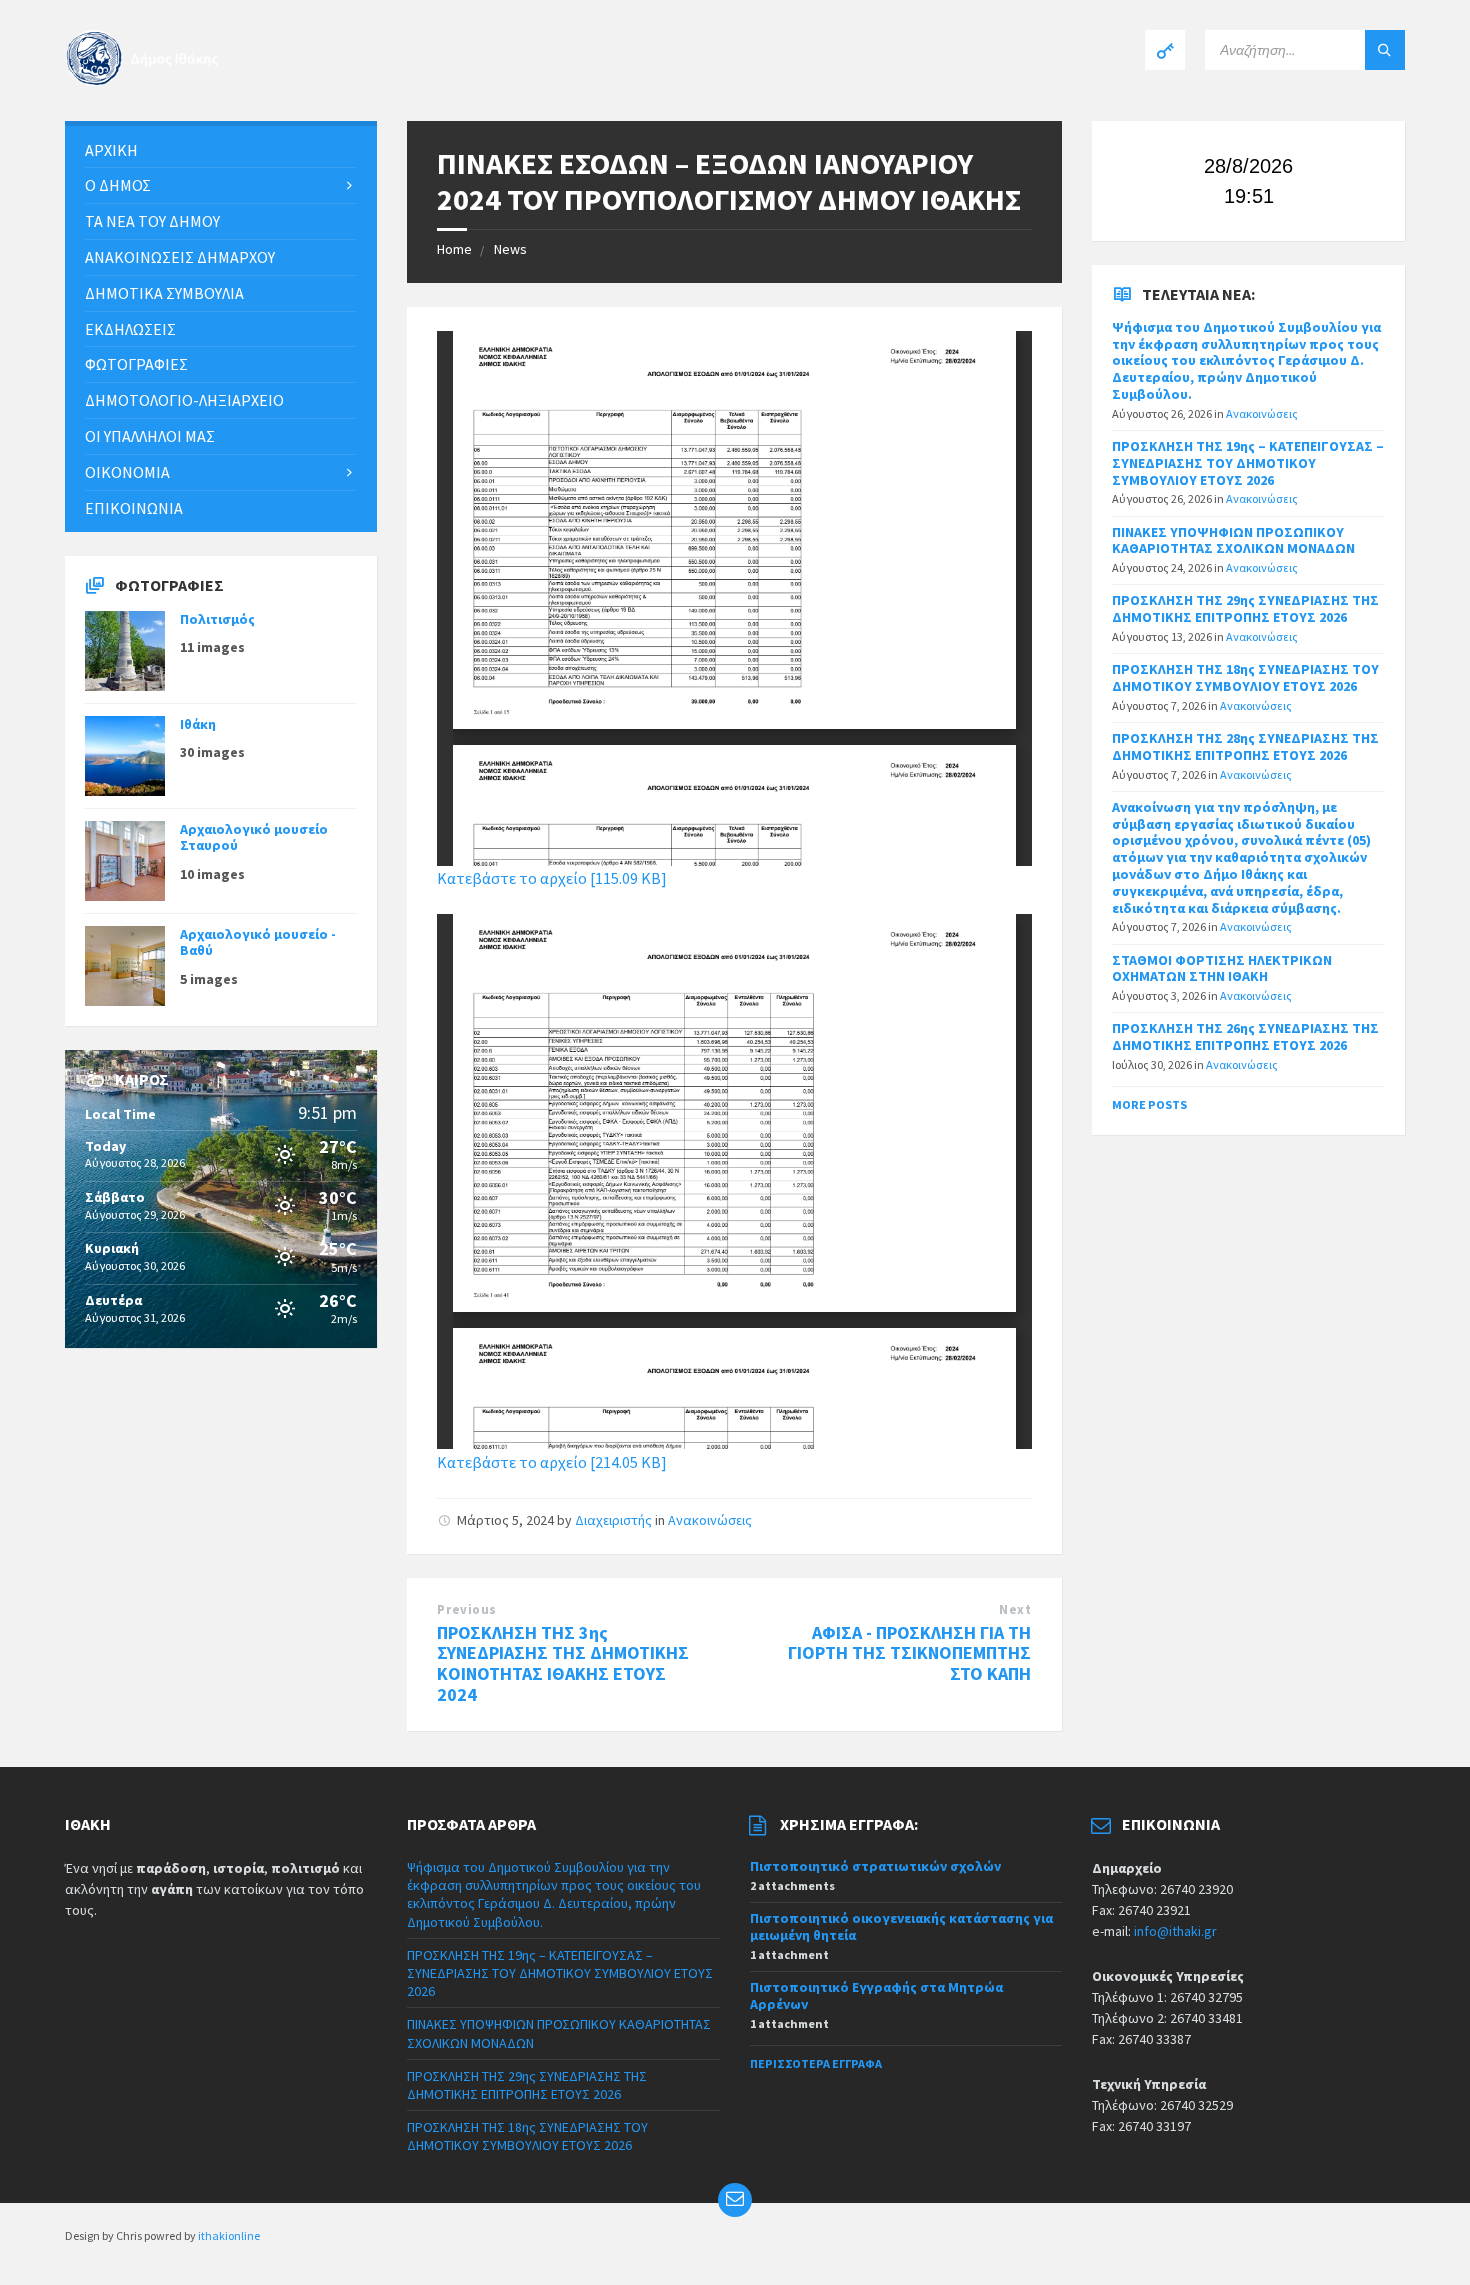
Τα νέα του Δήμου (152, 221)
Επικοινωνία (134, 508)
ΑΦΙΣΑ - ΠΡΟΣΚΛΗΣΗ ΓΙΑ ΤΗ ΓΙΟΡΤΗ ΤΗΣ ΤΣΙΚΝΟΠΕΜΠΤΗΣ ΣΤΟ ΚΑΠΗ (909, 1653)
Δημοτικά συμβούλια (164, 293)
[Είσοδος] (1165, 50)
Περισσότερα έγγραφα (816, 2063)
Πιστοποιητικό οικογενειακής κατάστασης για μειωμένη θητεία (901, 1926)
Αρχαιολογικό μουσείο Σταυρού (254, 837)
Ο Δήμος (118, 185)
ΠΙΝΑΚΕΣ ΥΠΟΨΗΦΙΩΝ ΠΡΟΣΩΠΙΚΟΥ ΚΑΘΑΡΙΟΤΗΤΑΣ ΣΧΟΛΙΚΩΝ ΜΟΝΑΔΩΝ (1233, 540)
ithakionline (229, 2235)
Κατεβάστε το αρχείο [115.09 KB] (552, 878)
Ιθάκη (198, 724)
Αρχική (111, 150)
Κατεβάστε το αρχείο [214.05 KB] (552, 1462)
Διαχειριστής (613, 1520)
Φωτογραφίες (136, 364)
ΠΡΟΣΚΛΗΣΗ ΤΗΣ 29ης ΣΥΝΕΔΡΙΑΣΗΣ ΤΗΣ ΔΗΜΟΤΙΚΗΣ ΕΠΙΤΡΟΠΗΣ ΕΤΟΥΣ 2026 (1245, 608)
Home (454, 249)
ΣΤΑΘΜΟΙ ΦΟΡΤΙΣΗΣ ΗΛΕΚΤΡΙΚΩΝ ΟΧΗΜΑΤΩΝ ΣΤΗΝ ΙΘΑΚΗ (1222, 968)
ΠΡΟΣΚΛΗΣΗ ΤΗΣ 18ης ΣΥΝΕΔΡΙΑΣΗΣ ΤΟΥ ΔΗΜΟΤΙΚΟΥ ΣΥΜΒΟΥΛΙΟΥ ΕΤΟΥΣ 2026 (1245, 677)
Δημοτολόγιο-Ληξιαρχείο (184, 400)
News (510, 249)
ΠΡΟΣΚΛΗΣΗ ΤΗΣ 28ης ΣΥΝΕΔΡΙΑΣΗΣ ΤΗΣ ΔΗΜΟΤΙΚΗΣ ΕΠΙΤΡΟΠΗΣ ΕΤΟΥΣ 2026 (1245, 746)
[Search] (1385, 50)
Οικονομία (127, 472)
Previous (466, 1609)
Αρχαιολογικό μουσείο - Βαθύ (258, 942)
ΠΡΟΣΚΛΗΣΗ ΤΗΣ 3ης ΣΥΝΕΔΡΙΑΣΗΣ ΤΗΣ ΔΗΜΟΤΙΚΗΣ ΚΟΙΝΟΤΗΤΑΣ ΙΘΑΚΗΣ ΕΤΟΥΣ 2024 (563, 1663)
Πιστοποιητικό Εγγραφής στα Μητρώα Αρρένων (876, 1995)
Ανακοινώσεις (710, 1520)
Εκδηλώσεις (130, 329)
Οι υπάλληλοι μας (150, 436)
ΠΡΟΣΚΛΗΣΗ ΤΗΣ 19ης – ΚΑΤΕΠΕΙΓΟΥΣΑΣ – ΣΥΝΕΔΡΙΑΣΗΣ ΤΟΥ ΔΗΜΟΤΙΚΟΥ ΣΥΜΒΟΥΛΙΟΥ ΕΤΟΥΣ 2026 (1248, 463)
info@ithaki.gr (1175, 1931)
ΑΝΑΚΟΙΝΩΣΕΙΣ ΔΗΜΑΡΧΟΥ (180, 257)
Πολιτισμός (217, 619)
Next (1015, 1609)
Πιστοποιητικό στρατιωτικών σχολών (875, 1866)
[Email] (735, 2200)
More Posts (1149, 1104)
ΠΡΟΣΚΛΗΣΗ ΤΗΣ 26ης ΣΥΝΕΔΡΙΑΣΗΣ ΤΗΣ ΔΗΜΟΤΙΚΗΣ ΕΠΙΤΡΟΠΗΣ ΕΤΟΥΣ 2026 (1245, 1036)
